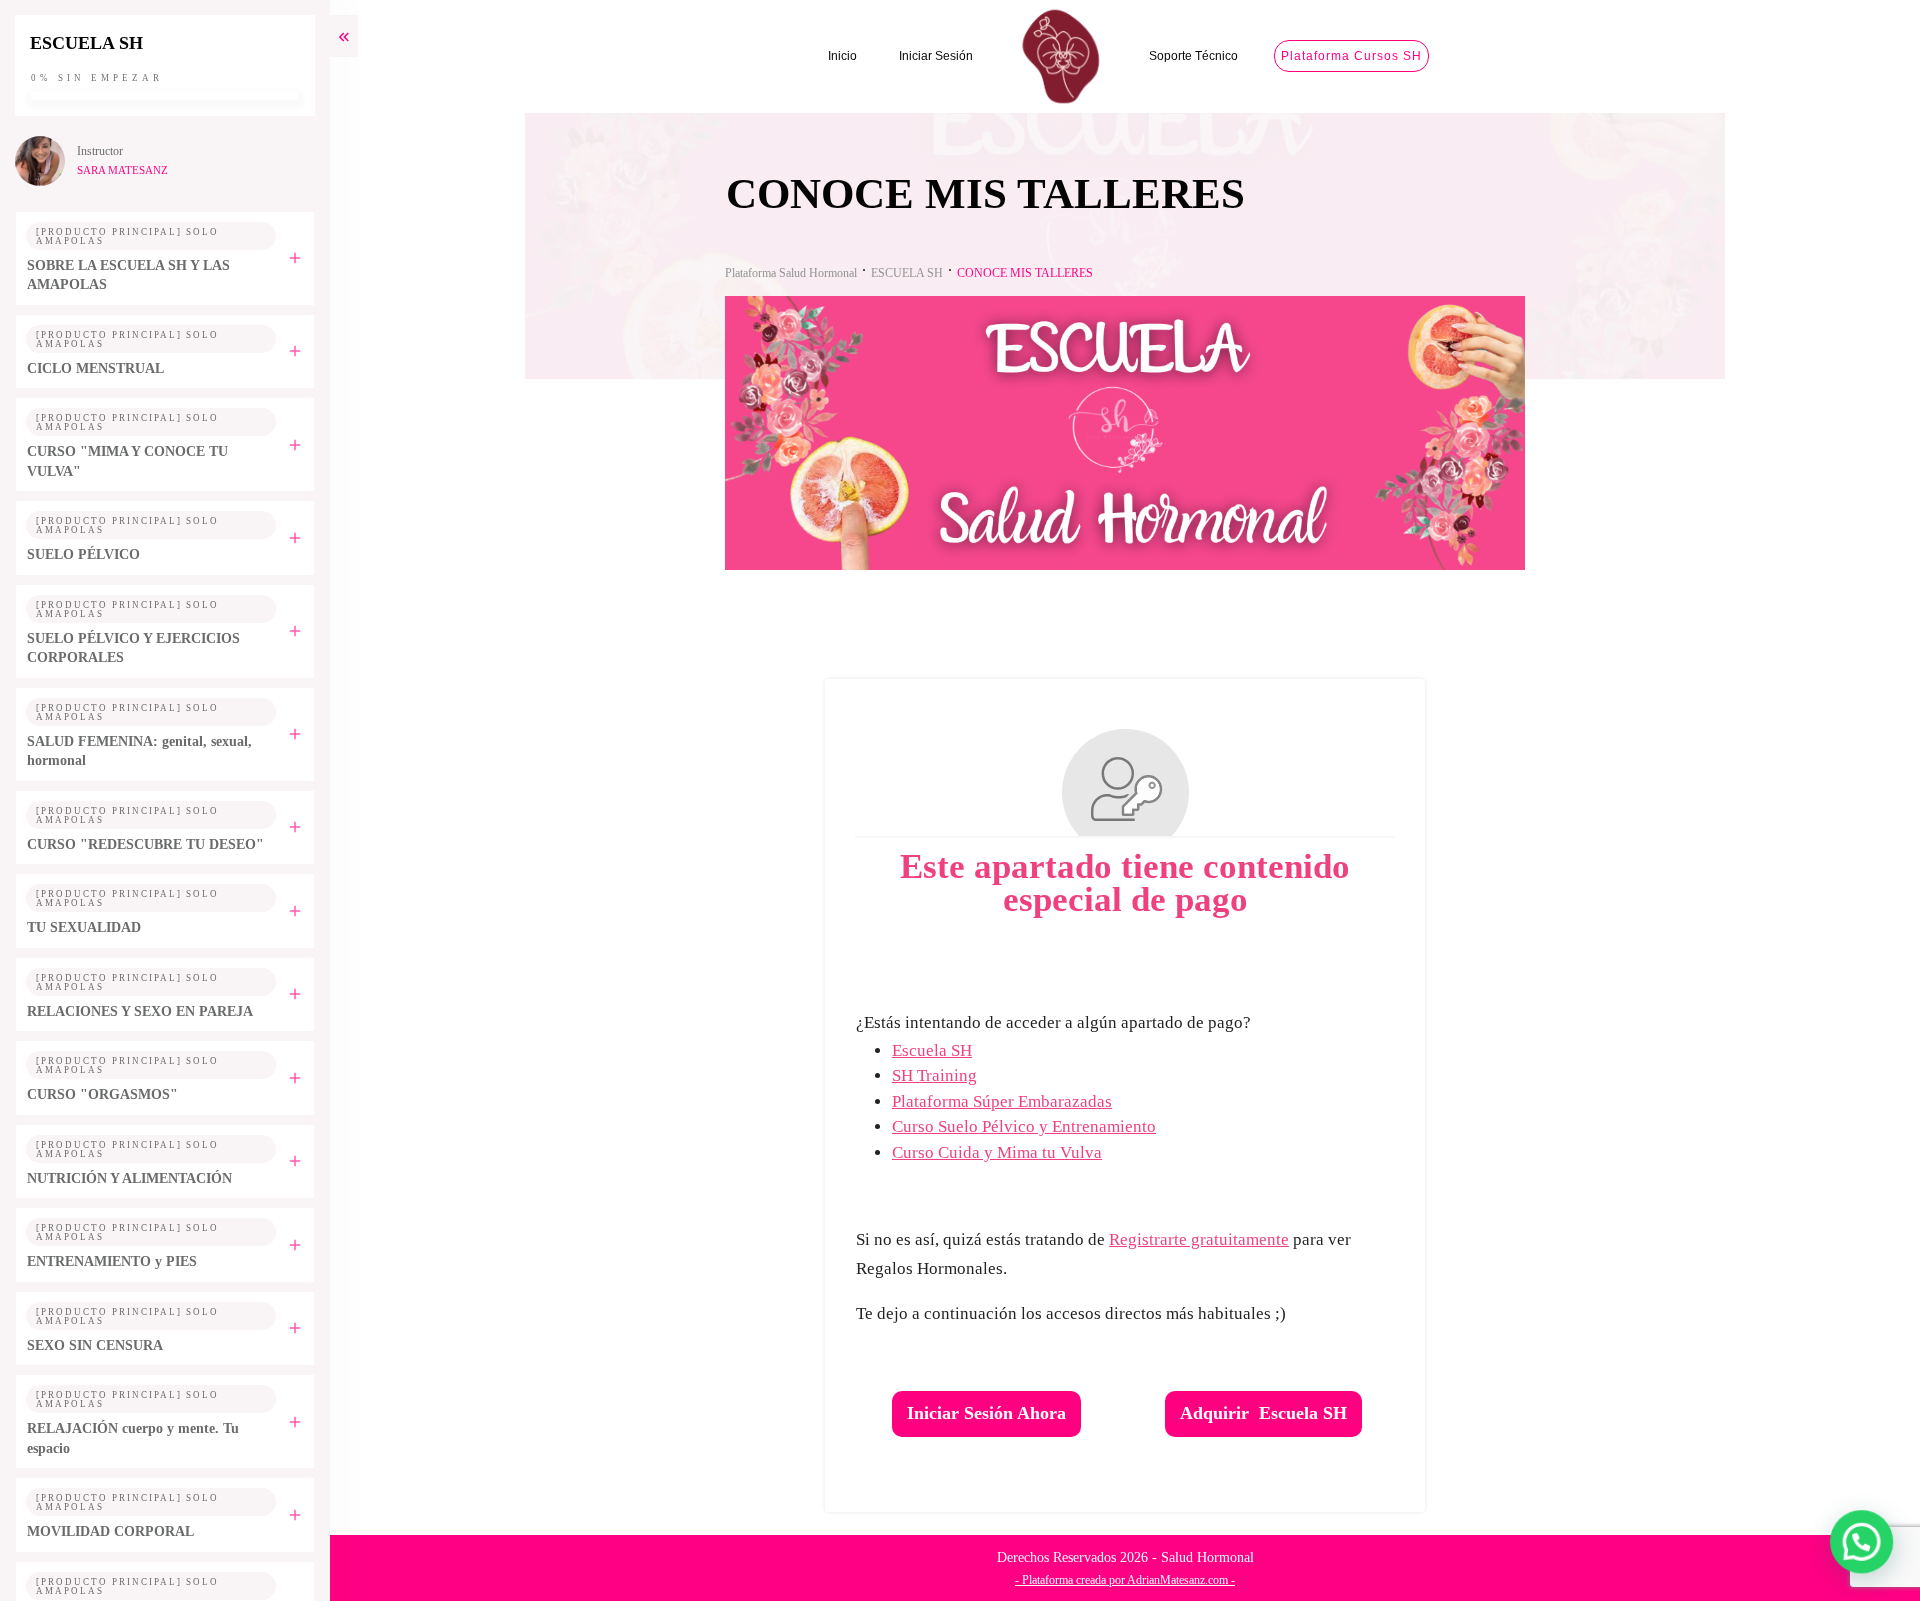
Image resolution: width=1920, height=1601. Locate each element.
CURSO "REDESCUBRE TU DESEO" (145, 844)
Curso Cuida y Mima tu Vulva (997, 1152)
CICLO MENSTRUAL (95, 368)
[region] (260, 1428)
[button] (1862, 1543)
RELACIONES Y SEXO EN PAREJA (140, 1011)
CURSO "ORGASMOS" (102, 1094)
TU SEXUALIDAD (84, 927)
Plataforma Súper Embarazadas (1002, 1101)
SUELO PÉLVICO (83, 554)
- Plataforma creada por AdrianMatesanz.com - (1125, 1580)
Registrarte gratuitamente (1199, 1239)
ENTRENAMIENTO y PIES (112, 1261)
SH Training (934, 1075)
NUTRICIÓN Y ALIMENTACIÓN (129, 1178)
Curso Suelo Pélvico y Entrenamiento (1024, 1126)
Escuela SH (932, 1050)
